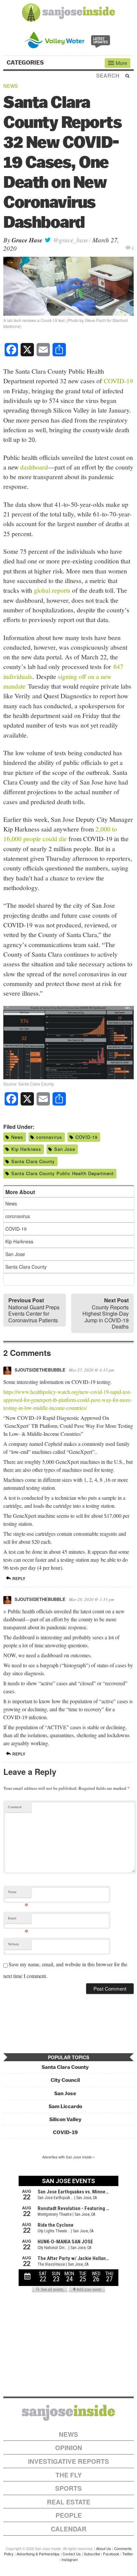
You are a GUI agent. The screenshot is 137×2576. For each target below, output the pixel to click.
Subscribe (92, 2554)
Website (14, 1944)
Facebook (111, 2554)
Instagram (70, 2559)
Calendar (69, 2529)
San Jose (65, 1149)
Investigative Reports (68, 2461)
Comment (15, 1807)
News (11, 86)
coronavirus (49, 1137)
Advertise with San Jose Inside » (68, 2157)
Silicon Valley (65, 2119)
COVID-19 (118, 381)
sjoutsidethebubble (40, 1370)
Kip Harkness (26, 1149)
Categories (26, 63)
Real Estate (69, 2502)
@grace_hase (70, 240)
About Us (104, 2548)
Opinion (69, 2448)
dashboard (34, 467)
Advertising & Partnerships (38, 2554)
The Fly (69, 2475)
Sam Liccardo (65, 2106)
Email (18, 1920)
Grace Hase (27, 240)
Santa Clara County (33, 1161)
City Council (65, 2080)
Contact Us (72, 2554)
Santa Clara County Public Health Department (63, 1173)
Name (18, 1893)
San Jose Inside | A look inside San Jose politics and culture (68, 2413)
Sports (68, 2488)
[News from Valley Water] (69, 39)
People (69, 2515)
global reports (52, 590)
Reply (18, 1578)
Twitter (128, 2554)
